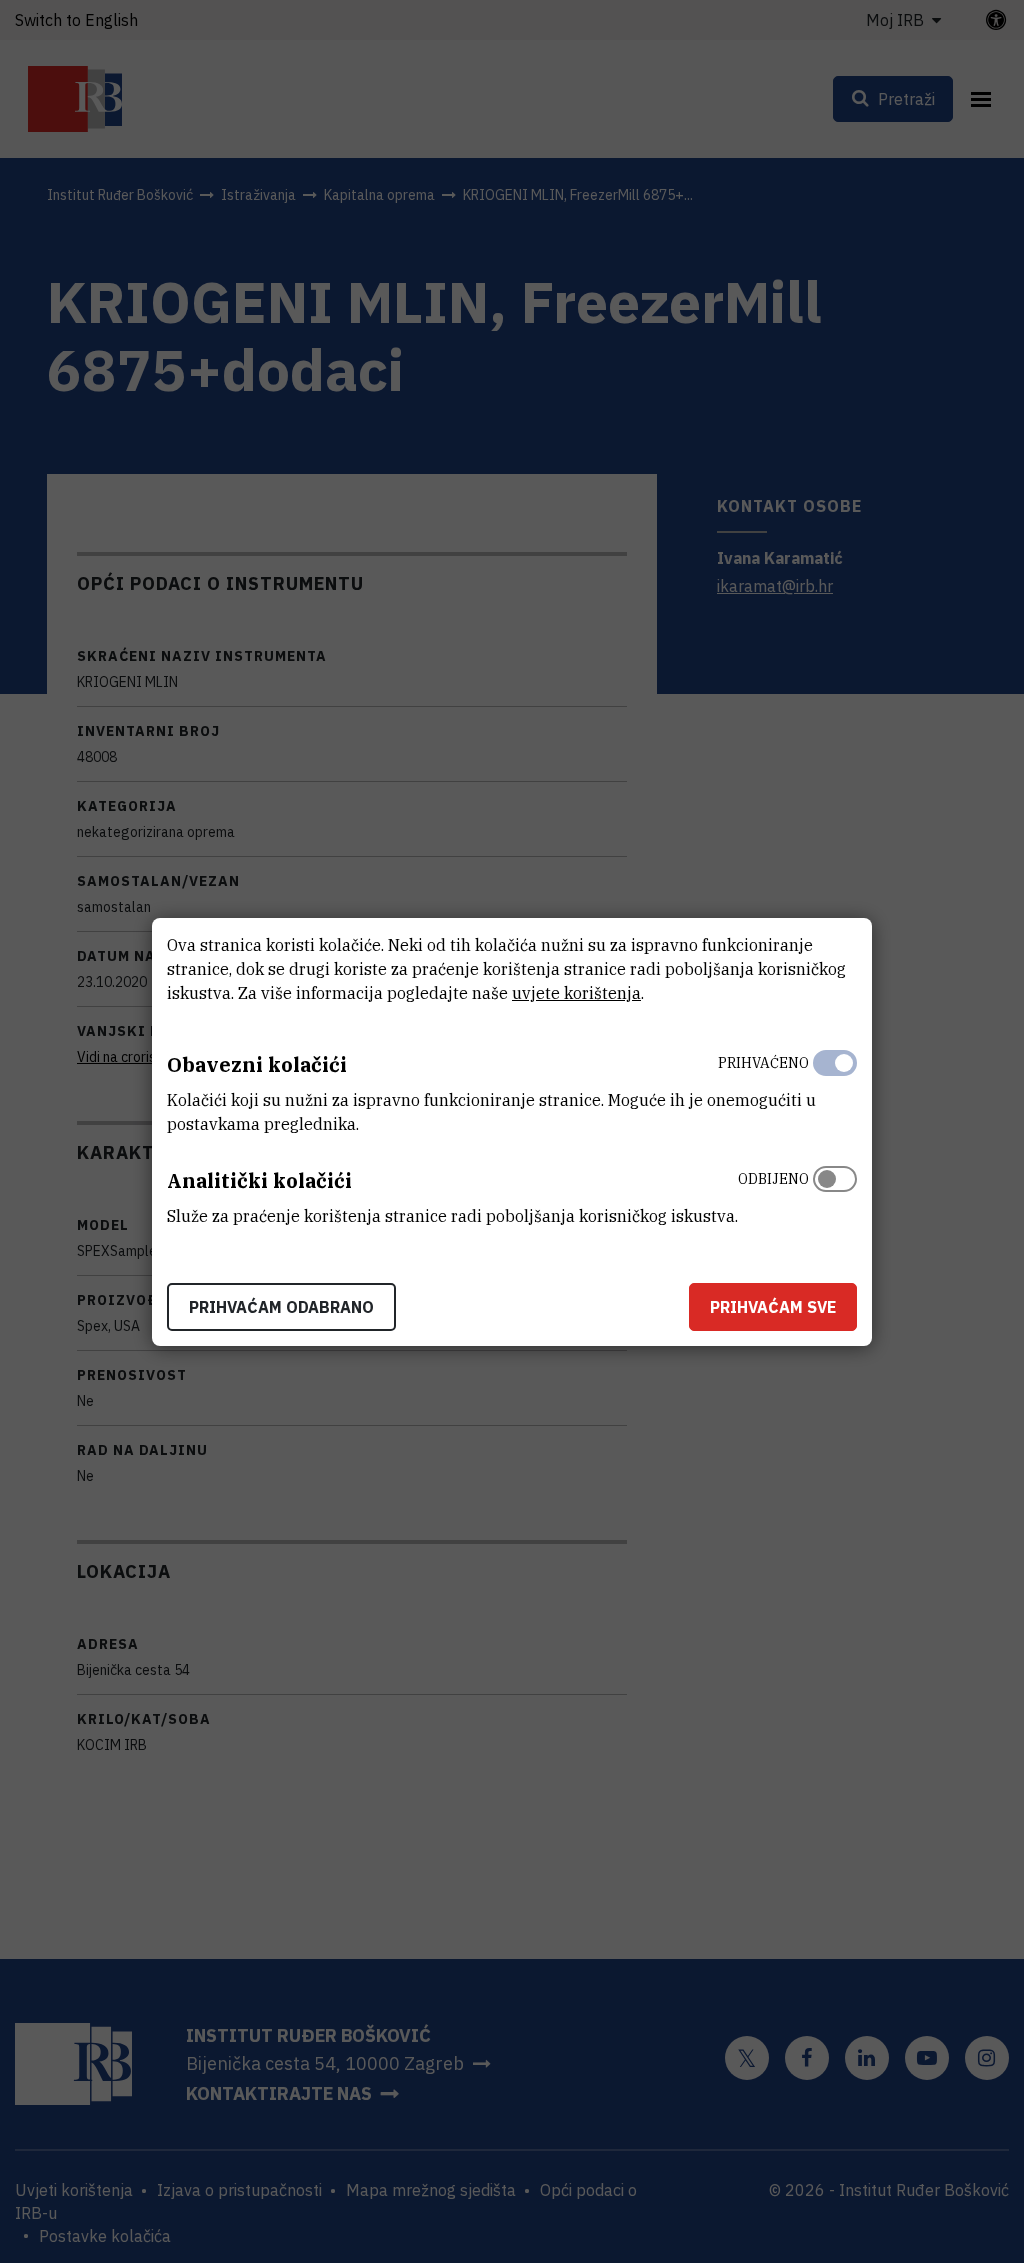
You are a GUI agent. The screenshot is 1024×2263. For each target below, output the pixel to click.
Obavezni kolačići (257, 1064)
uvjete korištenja (576, 993)
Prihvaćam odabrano (281, 1307)
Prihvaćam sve (773, 1307)
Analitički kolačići (259, 1180)
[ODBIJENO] (835, 1193)
